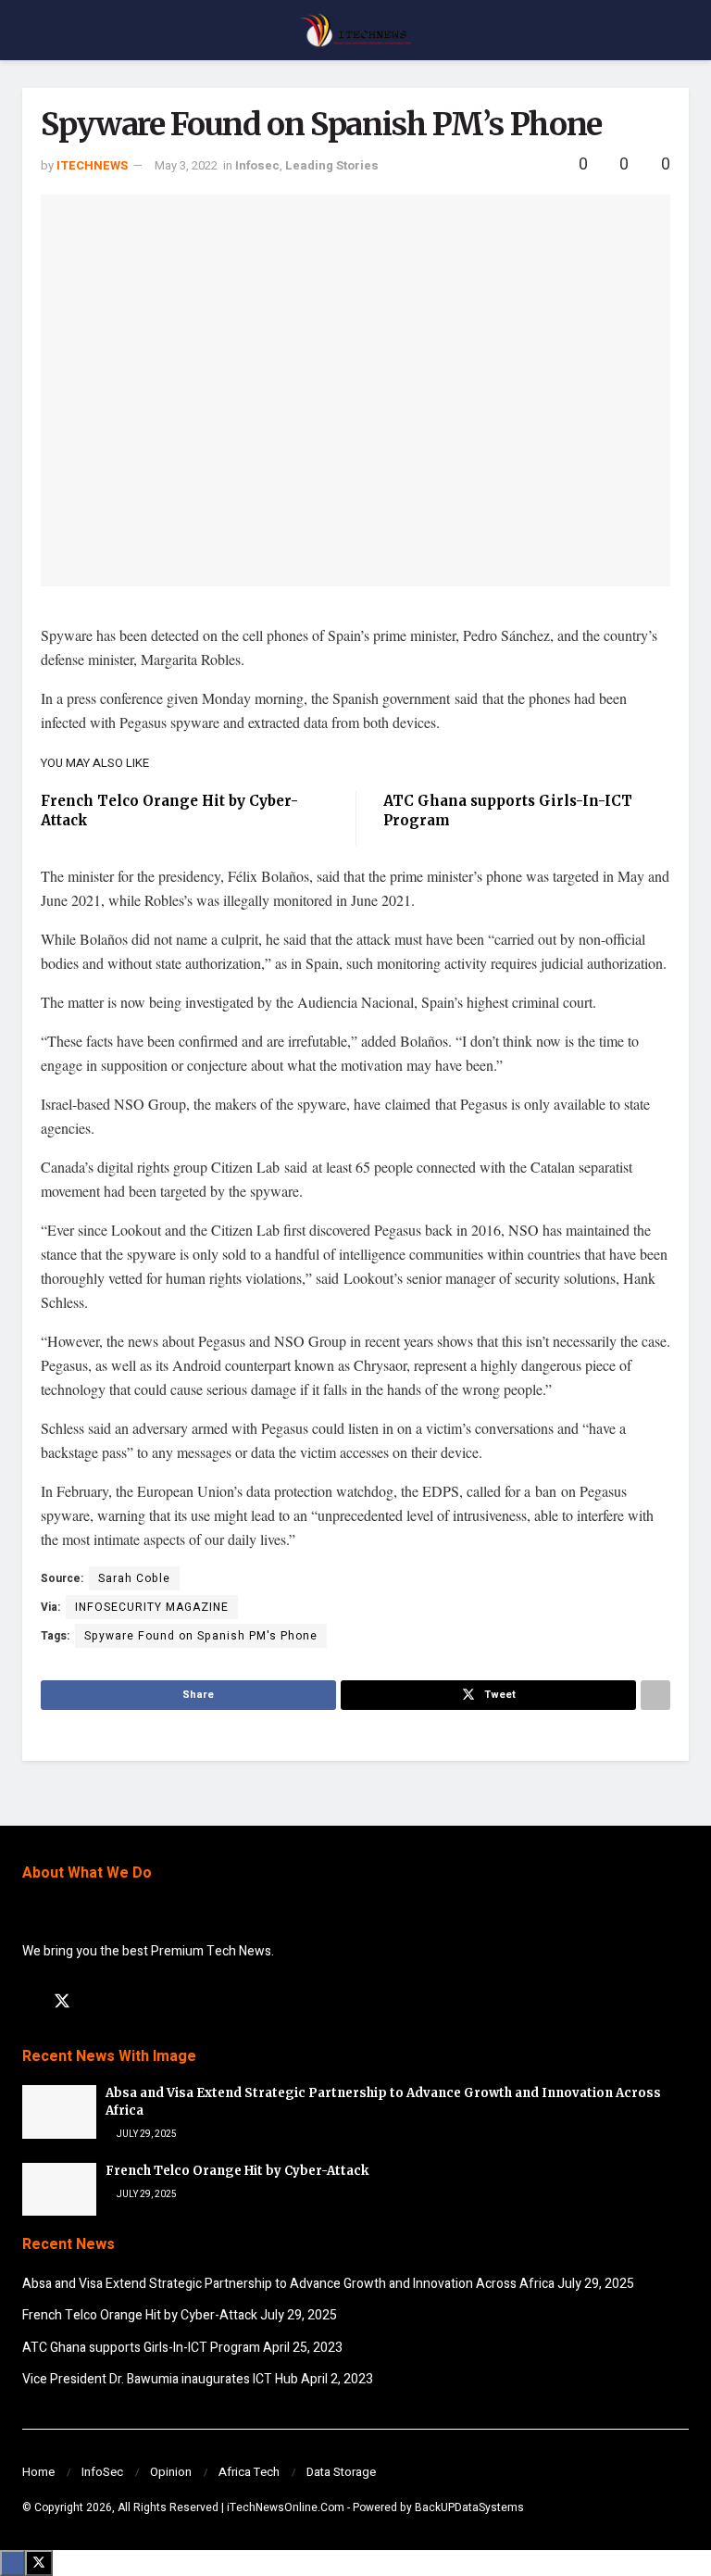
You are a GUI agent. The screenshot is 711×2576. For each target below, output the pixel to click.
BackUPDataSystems (469, 2507)
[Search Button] (681, 30)
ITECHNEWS (92, 165)
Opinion (171, 2472)
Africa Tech (249, 2472)
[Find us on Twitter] (62, 2002)
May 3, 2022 (186, 165)
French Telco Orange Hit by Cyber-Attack (237, 2171)
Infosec (257, 165)
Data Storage (341, 2472)
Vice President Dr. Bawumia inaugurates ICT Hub (160, 2379)
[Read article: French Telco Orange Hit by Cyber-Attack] (59, 2189)
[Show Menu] (30, 30)
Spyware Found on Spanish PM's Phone (201, 1636)
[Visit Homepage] (355, 31)
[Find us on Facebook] (29, 2003)
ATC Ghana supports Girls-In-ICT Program (141, 2348)
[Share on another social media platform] (655, 1695)
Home (38, 2472)
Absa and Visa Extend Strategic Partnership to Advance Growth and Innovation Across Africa (288, 2284)
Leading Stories (332, 165)
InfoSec (102, 2472)
